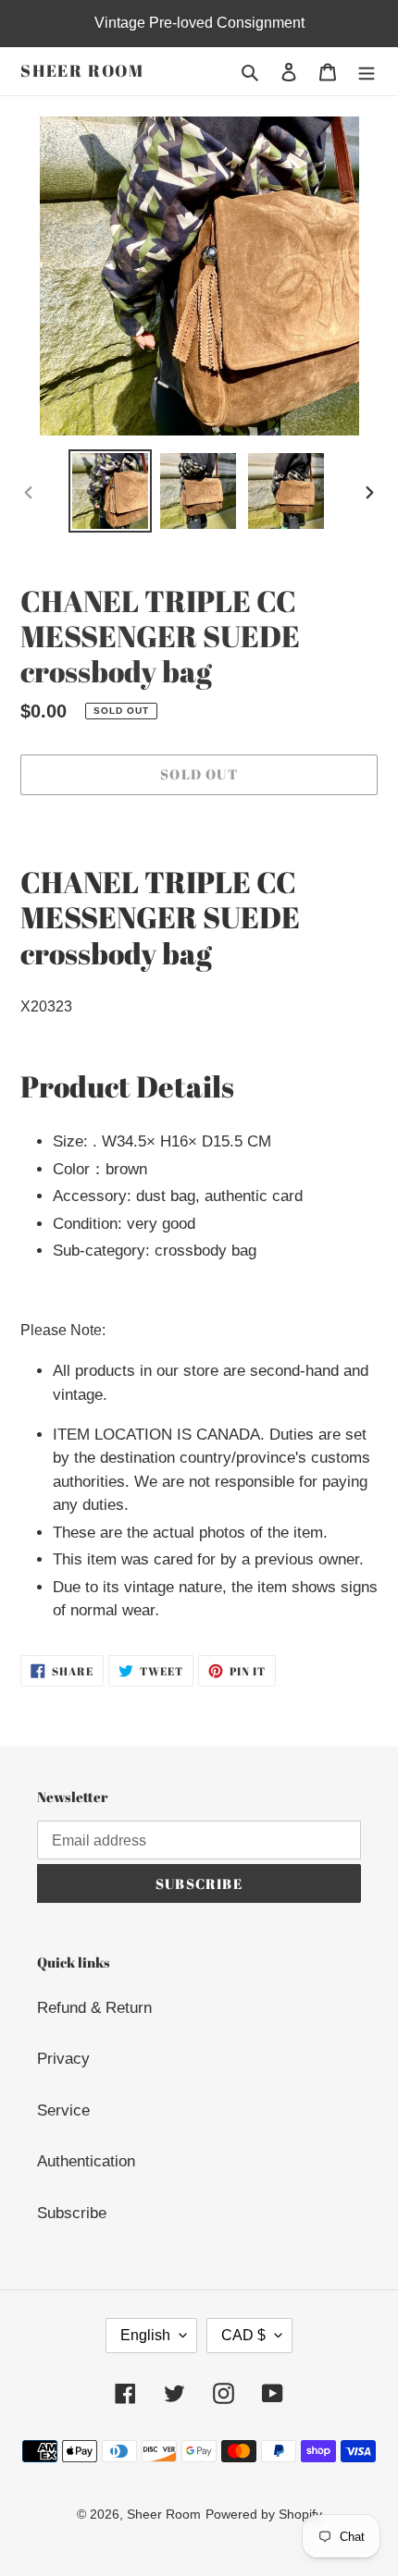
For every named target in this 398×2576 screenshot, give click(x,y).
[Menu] (367, 71)
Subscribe (72, 2213)
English (145, 2335)
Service (63, 2110)
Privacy (63, 2059)
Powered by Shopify (264, 2514)
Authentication (86, 2161)
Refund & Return (94, 2008)
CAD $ (243, 2335)
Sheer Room (82, 71)
